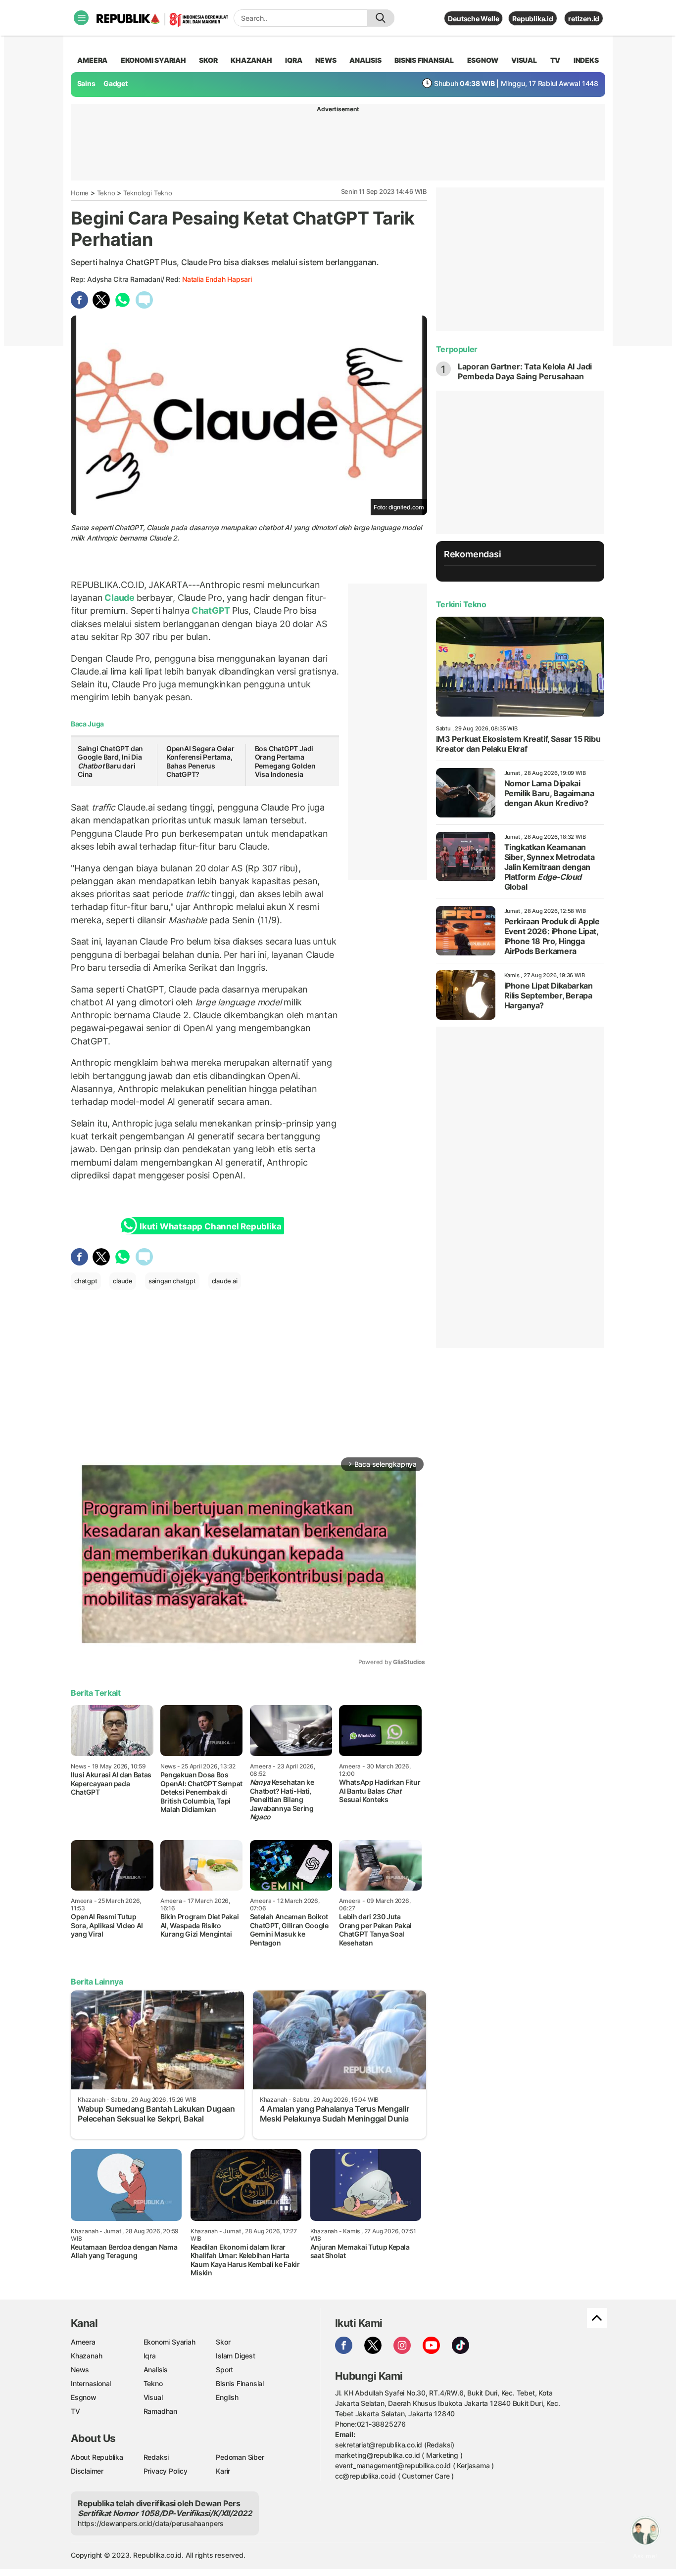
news (326, 60)
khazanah (251, 60)
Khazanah (86, 2356)
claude (123, 1281)
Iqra (150, 2356)
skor (208, 60)
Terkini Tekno (461, 604)
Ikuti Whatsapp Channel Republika (210, 1226)
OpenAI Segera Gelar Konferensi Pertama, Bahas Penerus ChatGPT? (200, 762)
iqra (293, 60)
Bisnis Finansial (424, 60)
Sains (86, 83)
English (227, 2397)
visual (524, 60)
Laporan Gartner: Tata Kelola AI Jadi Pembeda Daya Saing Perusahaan (525, 371)
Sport (224, 2370)
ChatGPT (211, 610)
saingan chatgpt (172, 1281)
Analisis (156, 2370)
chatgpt (86, 1281)
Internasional (91, 2383)
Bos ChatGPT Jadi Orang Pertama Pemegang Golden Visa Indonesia (285, 762)
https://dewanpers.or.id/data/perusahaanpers (151, 2523)
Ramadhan (160, 2411)
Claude (120, 598)
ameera (92, 60)
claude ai (225, 1281)
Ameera (83, 2342)
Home (80, 193)
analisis (365, 60)
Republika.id (532, 19)
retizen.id (584, 19)
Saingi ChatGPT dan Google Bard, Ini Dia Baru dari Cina (110, 762)
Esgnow (84, 2397)
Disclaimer (87, 2471)
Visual (153, 2397)
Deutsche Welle (473, 19)
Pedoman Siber (240, 2457)
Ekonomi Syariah (153, 60)
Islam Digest (235, 2356)
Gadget (116, 83)
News (80, 2370)
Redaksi (156, 2457)
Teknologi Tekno (148, 193)
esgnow (483, 60)
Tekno (106, 193)
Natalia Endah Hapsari (217, 279)
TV (555, 60)
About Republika (97, 2457)
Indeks (586, 60)
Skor (223, 2342)
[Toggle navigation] (81, 18)
